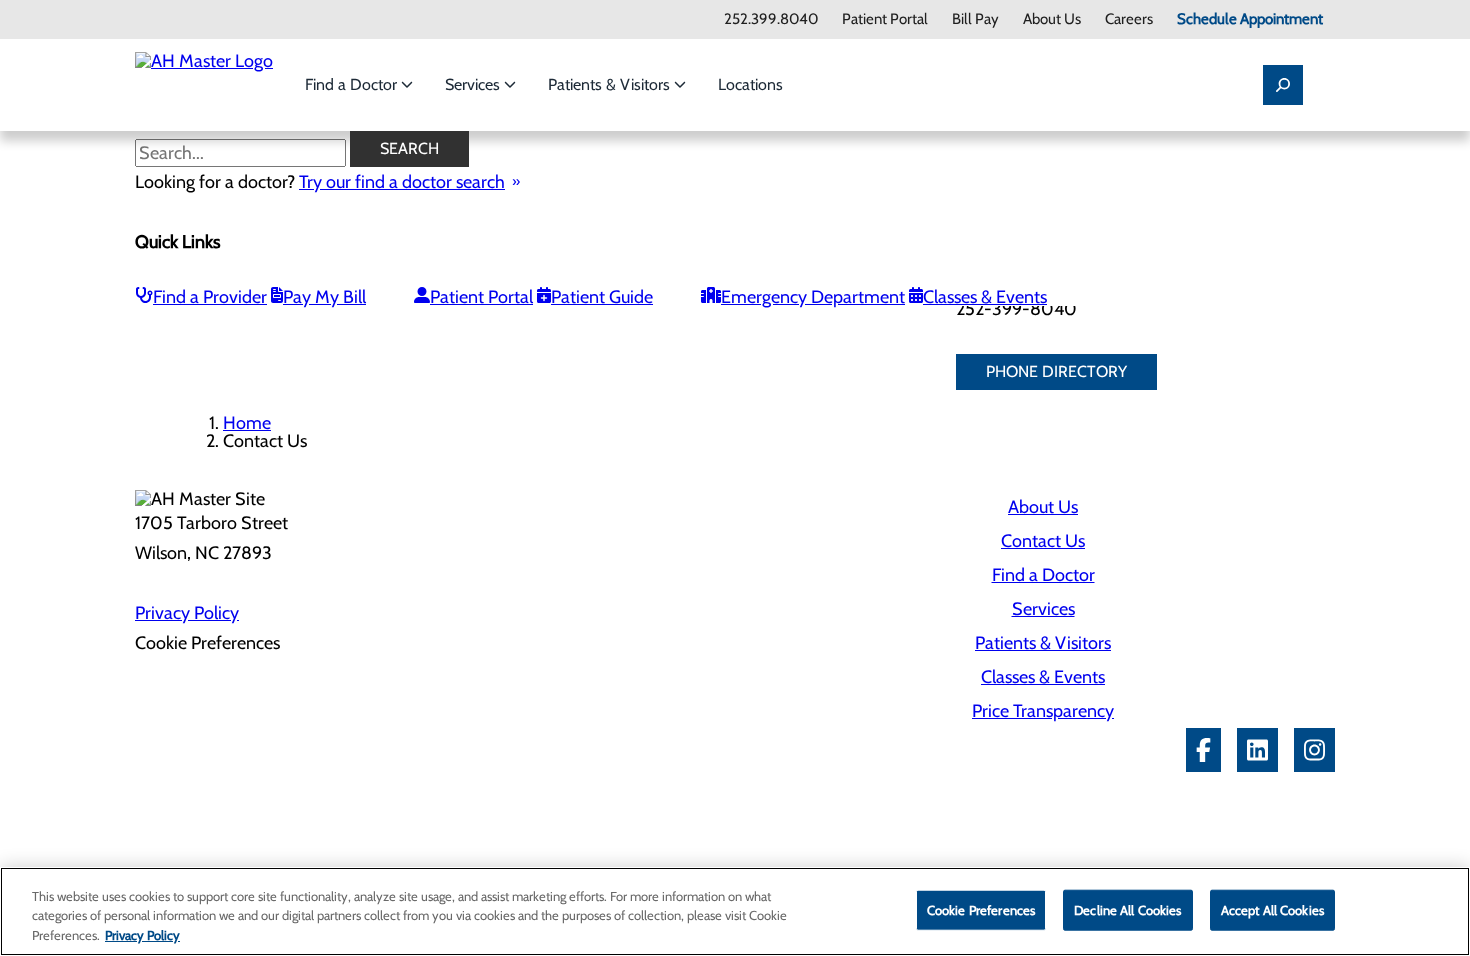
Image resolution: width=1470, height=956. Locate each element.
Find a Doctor (353, 84)
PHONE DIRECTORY (1056, 371)
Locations (750, 84)
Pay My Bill (324, 297)
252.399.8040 (771, 19)
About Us (1052, 19)
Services (474, 84)
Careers (1129, 19)
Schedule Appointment (1250, 19)
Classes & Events (985, 297)
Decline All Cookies (1127, 909)
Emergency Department (813, 297)
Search (409, 148)
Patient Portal (885, 19)
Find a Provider (210, 297)
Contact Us (1043, 541)
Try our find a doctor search (402, 182)
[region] (735, 911)
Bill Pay (975, 19)
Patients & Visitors (611, 84)
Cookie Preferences (981, 909)
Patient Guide (602, 297)
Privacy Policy (187, 613)
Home (247, 423)
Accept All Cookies (1272, 909)
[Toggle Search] (1283, 85)
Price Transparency (1043, 711)
